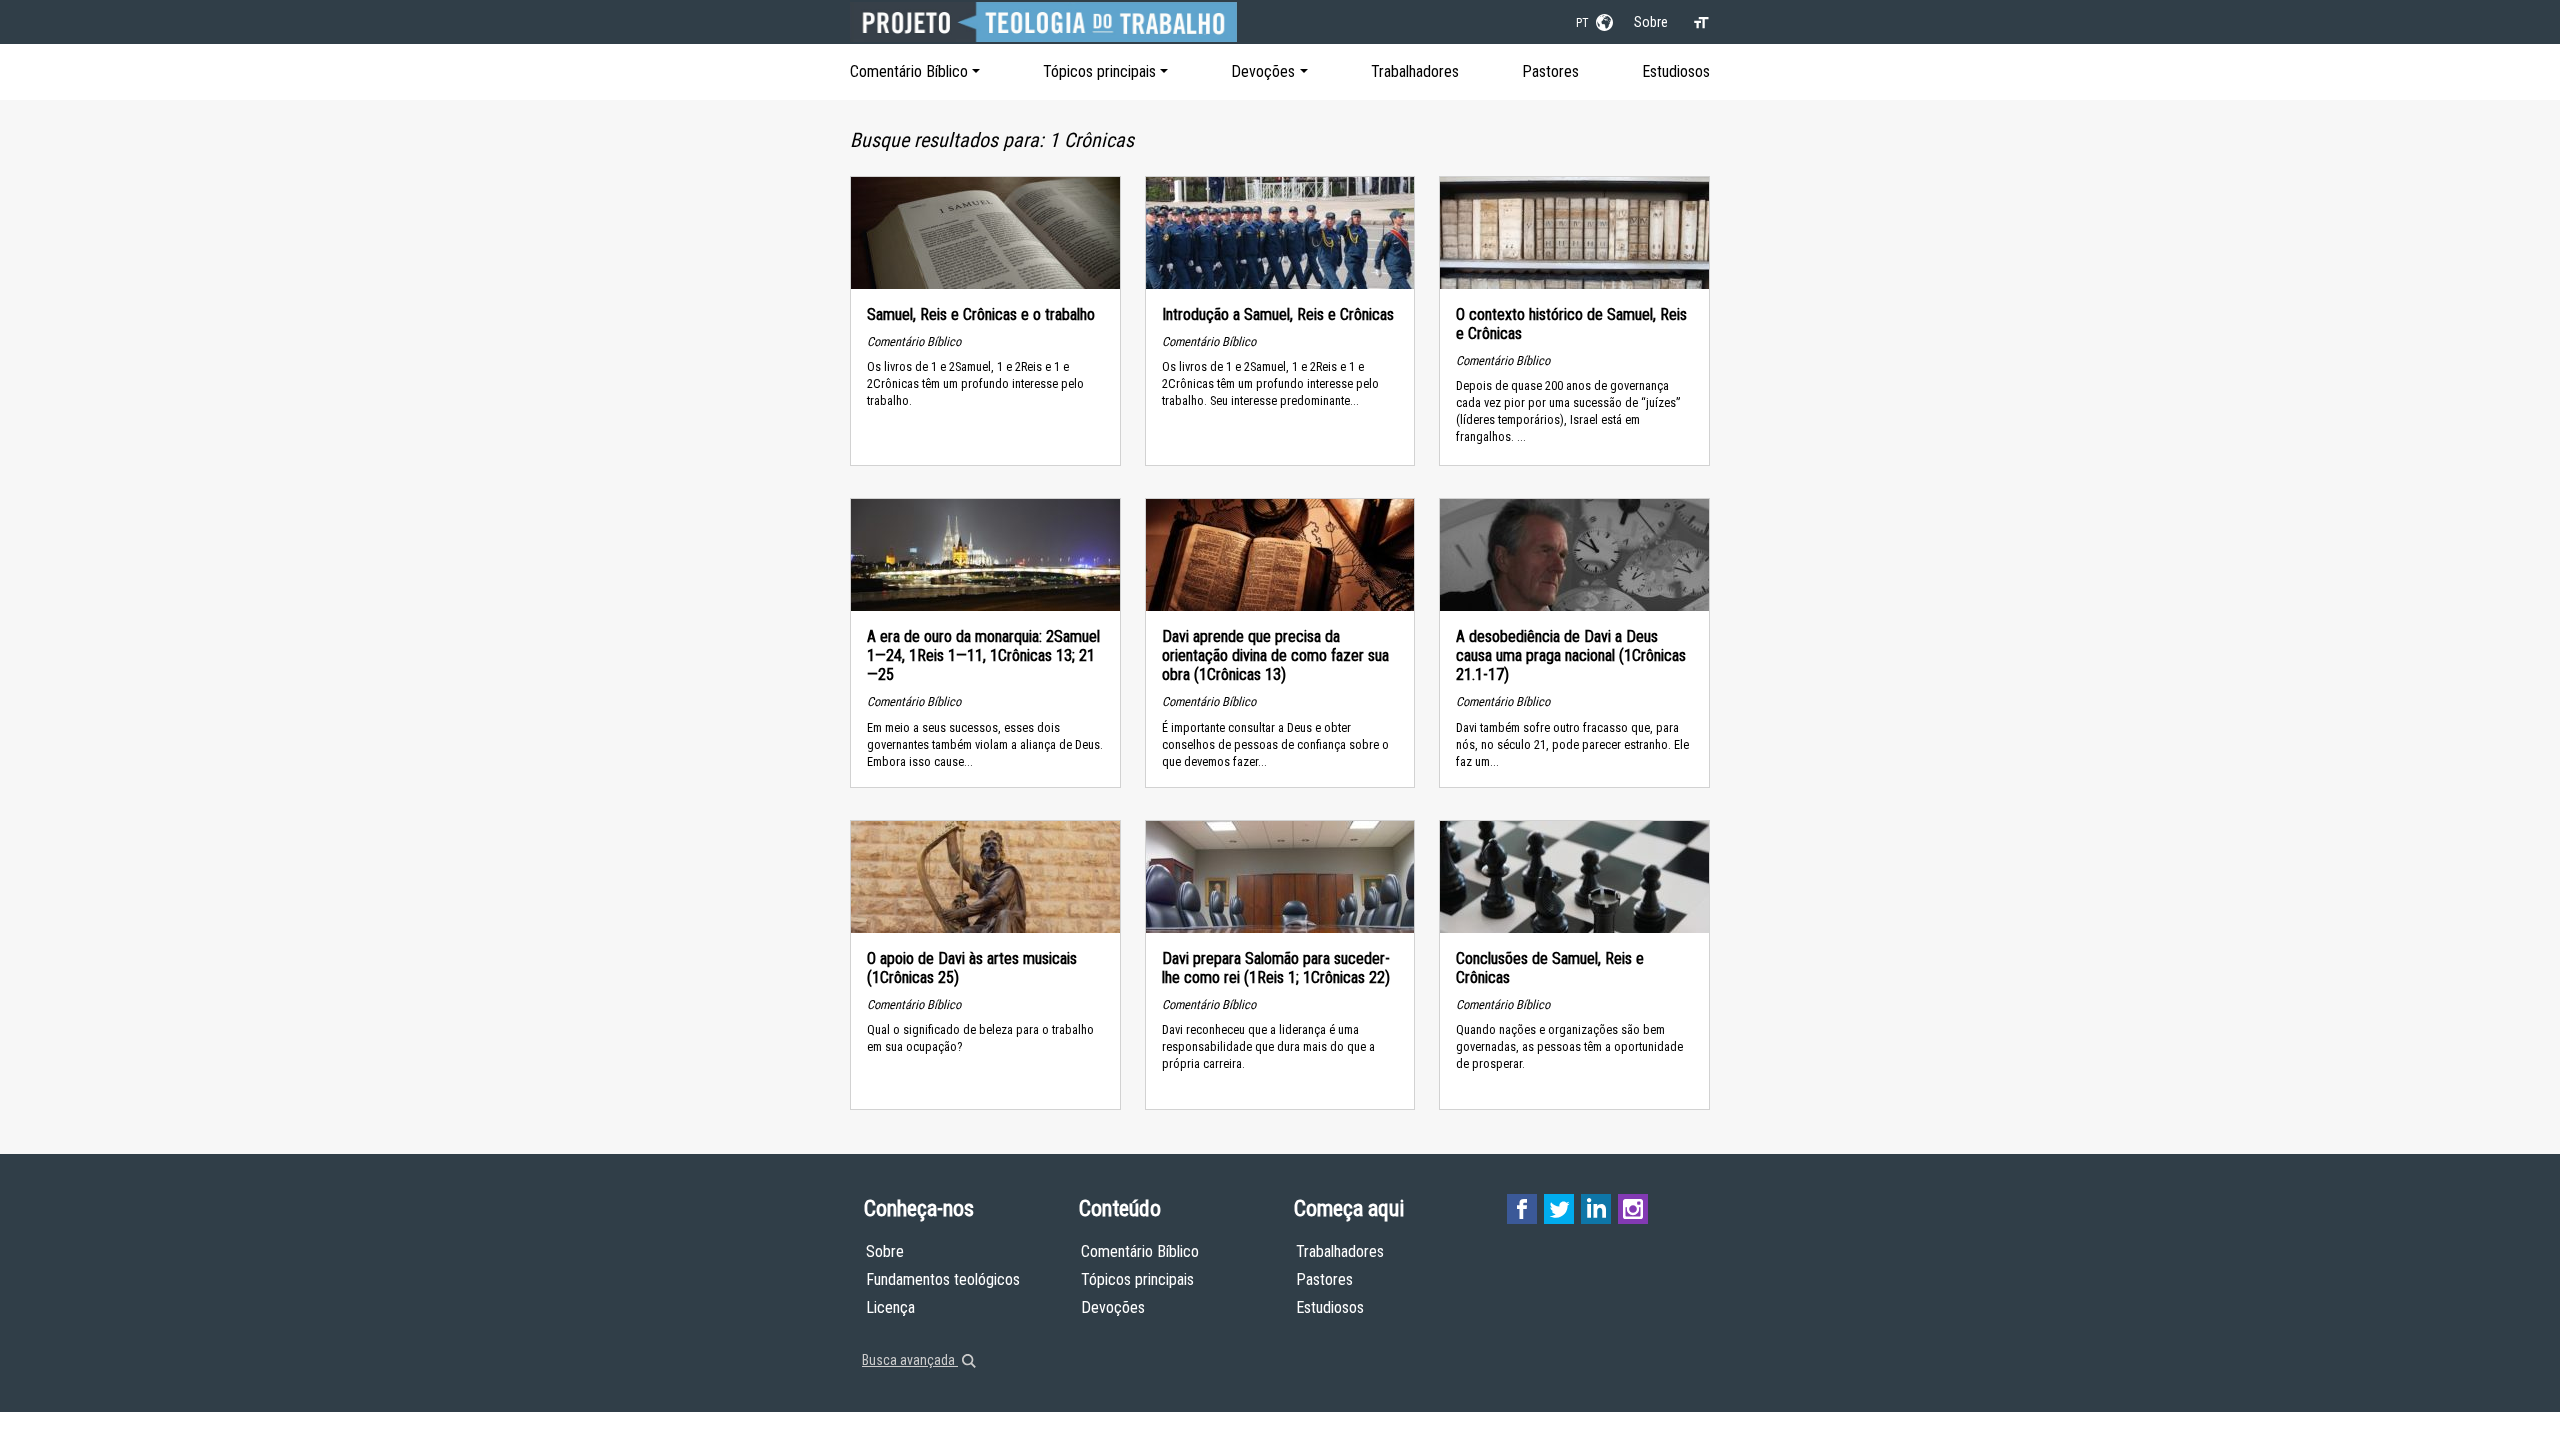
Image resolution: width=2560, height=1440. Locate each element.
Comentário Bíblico (909, 71)
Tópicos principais (1099, 71)
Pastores (1550, 71)
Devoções (1263, 71)
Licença (890, 1307)
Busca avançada (910, 1360)
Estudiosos (1676, 71)
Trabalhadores (1415, 71)
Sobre (1651, 22)
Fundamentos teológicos (943, 1279)
